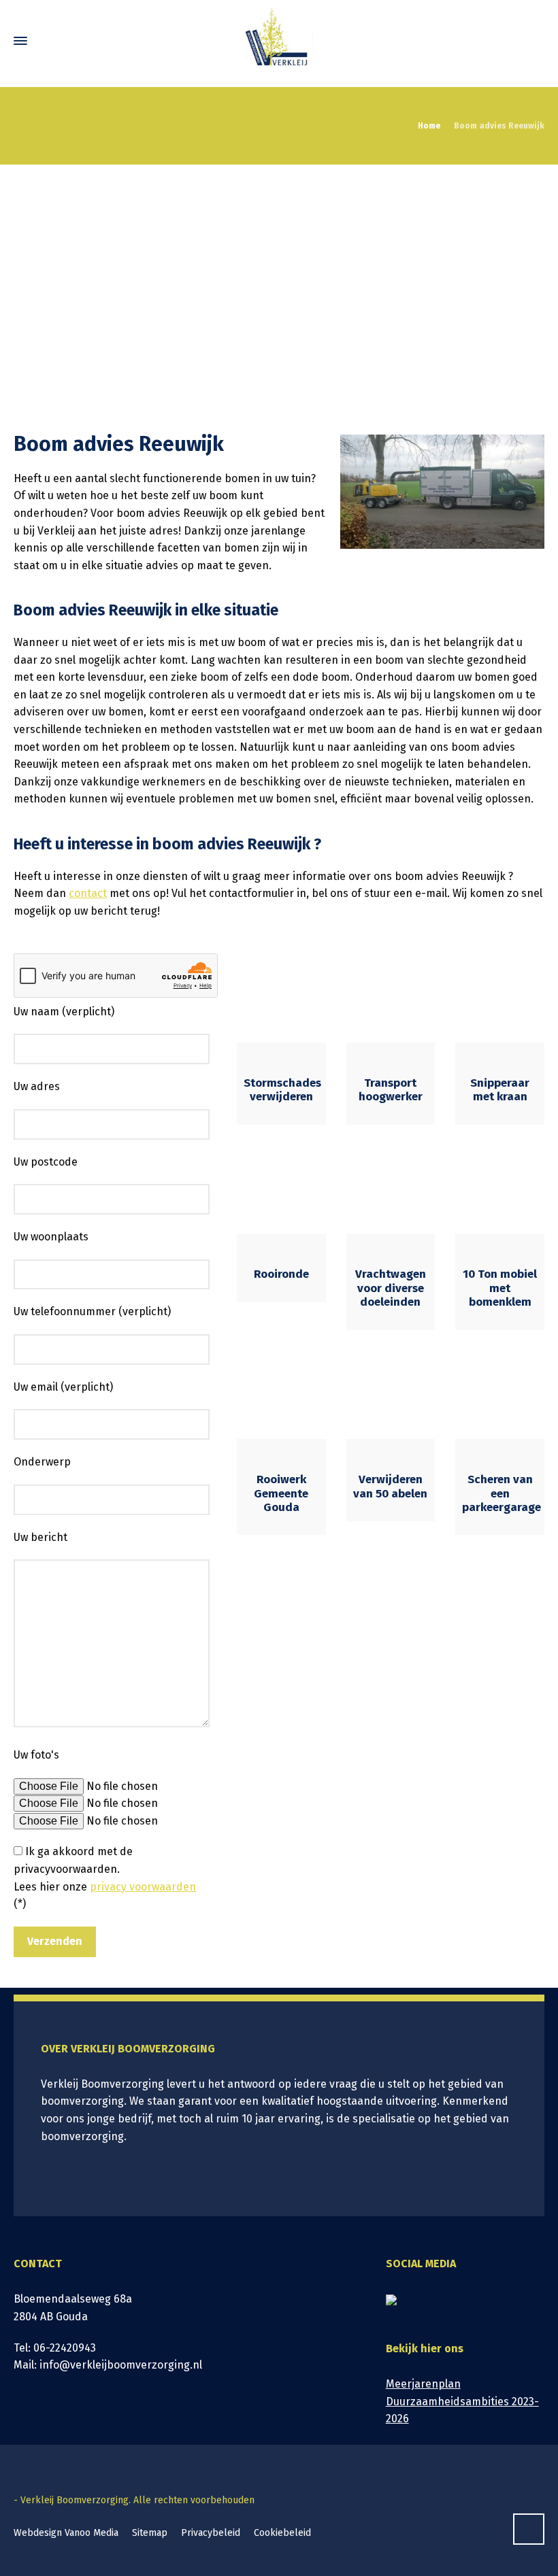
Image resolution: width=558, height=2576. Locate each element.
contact (88, 893)
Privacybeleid (211, 2533)
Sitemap (150, 2533)
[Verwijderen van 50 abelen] (391, 1395)
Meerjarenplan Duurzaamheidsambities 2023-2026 (462, 2401)
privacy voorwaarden (143, 1887)
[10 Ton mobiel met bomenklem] (500, 1190)
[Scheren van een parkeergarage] (500, 1395)
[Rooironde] (281, 1190)
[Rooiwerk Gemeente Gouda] (281, 1395)
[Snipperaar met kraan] (500, 998)
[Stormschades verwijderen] (281, 998)
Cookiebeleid (282, 2533)
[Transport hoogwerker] (391, 998)
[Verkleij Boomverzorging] (279, 41)
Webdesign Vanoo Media (66, 2533)
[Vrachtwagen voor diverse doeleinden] (391, 1190)
